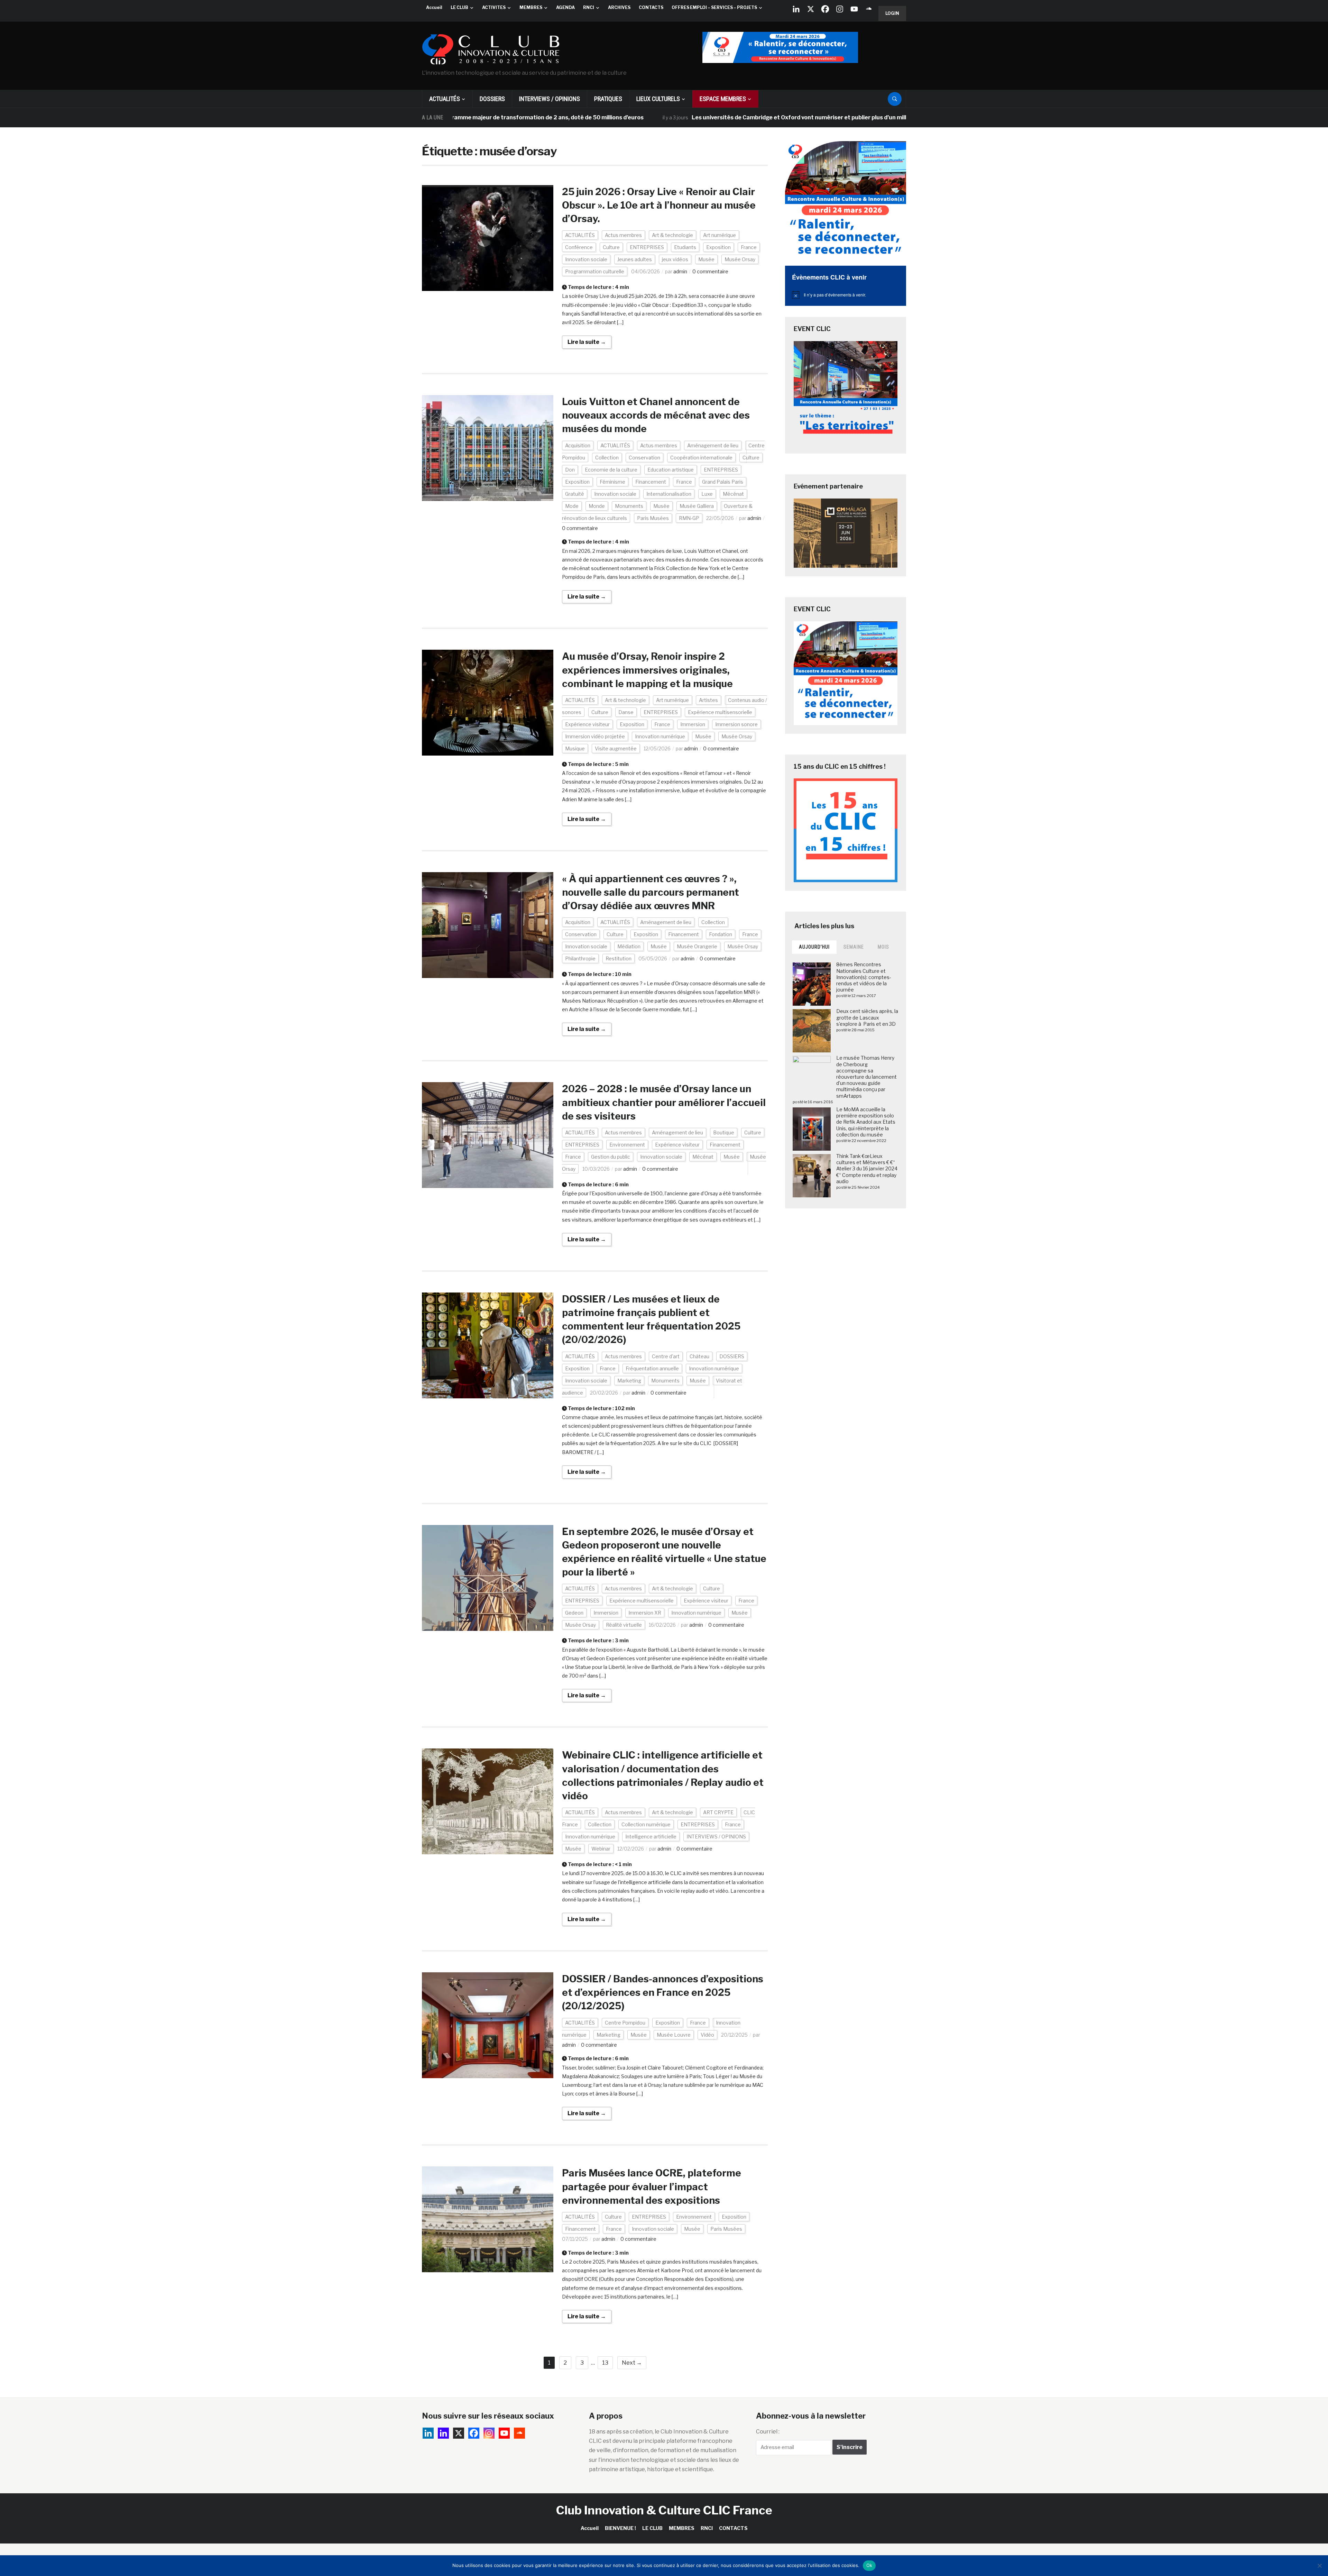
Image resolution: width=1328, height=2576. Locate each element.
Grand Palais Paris (723, 482)
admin (680, 271)
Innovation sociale (586, 259)
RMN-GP (689, 518)
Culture (611, 247)
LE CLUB (459, 7)
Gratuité (575, 494)
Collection (607, 458)
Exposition (718, 247)
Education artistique (671, 470)
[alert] (846, 295)
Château (699, 1356)
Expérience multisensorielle (720, 712)
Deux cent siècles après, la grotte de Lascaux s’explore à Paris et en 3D (867, 1017)
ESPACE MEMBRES (723, 99)
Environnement (627, 1145)
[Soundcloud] (869, 9)
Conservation (644, 458)
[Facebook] (825, 9)
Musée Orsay (740, 259)
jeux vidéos (675, 259)
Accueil (434, 7)
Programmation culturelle (595, 271)
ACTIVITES (494, 7)
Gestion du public (611, 1157)
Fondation (721, 934)
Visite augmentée (616, 748)
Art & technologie (672, 235)
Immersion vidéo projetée (595, 736)
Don (570, 470)
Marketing (629, 1381)
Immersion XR (645, 1613)
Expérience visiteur (587, 724)
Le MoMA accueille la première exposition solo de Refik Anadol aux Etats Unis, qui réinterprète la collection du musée (866, 1122)
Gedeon (574, 1613)
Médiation (629, 946)
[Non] (1319, 2566)
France (749, 247)
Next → (632, 2363)
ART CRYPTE (718, 1812)
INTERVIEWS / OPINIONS (550, 99)
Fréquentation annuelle (652, 1368)
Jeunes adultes (635, 259)
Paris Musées (653, 518)
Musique (575, 748)
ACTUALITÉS (445, 99)
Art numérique (720, 235)
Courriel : (768, 2432)
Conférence (579, 247)
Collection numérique (646, 1824)
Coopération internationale (701, 458)
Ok (869, 2565)
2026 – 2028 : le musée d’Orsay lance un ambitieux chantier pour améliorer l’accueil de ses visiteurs (664, 1102)
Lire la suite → (587, 342)
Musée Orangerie (697, 946)
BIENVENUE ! (620, 2528)
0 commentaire (710, 271)
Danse (626, 712)
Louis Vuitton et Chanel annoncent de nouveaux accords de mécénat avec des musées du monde (656, 415)
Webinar (601, 1849)
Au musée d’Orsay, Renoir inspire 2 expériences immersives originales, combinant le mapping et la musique (647, 670)
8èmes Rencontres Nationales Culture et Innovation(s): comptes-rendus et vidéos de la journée (864, 977)
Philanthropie (580, 958)
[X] (811, 9)
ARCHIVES (619, 7)
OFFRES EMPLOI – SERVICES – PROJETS (714, 7)
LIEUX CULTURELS (658, 99)
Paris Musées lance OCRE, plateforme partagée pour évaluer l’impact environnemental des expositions (652, 2186)
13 (605, 2363)
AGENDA (565, 7)
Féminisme (612, 482)
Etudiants (685, 247)
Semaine (854, 947)
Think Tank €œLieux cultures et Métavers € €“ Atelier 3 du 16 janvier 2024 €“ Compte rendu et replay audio (867, 1169)
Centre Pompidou (625, 2023)
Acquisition (578, 445)
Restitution (619, 958)
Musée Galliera (697, 506)
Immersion (693, 724)
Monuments (629, 506)
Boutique (724, 1132)
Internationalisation (669, 494)
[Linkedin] (443, 2433)
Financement (651, 482)
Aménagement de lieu (713, 445)
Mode (572, 506)
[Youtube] (854, 9)
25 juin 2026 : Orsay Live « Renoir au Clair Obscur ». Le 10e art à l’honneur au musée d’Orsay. (659, 205)
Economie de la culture (611, 470)
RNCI (589, 7)
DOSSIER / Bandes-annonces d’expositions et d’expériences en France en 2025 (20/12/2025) (663, 1992)
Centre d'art (666, 1356)
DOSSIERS (492, 99)
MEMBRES (531, 7)
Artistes (708, 700)
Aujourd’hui (814, 947)
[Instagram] (840, 9)
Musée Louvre (674, 2035)
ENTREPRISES (647, 247)
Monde (597, 506)
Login (892, 13)
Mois (883, 947)
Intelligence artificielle (651, 1837)
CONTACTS (651, 7)
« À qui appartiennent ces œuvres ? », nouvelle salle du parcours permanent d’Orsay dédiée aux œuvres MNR (651, 892)
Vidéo (707, 2035)
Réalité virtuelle (624, 1625)
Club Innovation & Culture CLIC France (664, 2510)
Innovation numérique (660, 736)
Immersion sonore (736, 724)
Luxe (707, 494)
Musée (706, 259)
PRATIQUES (608, 99)
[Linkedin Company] (796, 9)
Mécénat (733, 494)
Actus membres (623, 235)
